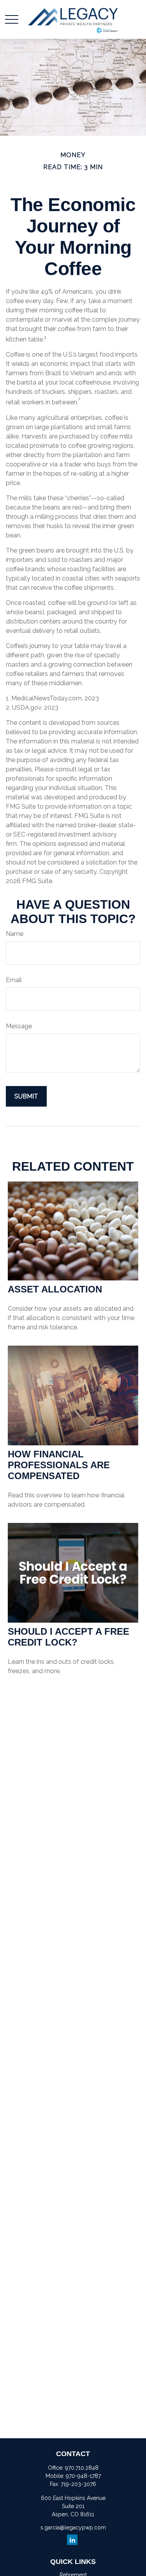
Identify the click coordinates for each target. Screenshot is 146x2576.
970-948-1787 (83, 2476)
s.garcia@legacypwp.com (73, 2527)
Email (14, 980)
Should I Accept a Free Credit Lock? (69, 1637)
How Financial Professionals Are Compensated (59, 1465)
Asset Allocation (55, 1289)
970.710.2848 (82, 2468)
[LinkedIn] (72, 2540)
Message (19, 1026)
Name (15, 934)
